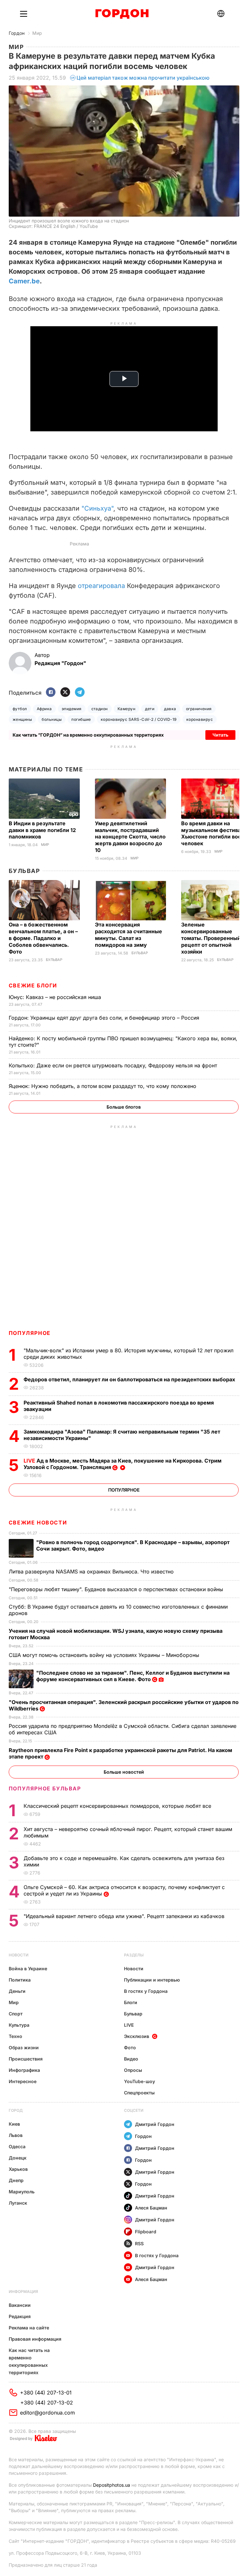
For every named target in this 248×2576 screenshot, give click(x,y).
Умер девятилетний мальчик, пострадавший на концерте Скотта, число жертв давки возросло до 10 (130, 837)
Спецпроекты (139, 2093)
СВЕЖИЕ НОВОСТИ (38, 1523)
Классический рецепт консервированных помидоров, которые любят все (118, 1806)
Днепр (16, 2180)
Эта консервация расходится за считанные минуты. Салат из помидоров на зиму (129, 935)
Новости (19, 1955)
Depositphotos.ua (112, 2485)
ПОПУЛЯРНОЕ (30, 1333)
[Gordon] (122, 14)
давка (170, 709)
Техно (15, 2036)
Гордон (17, 33)
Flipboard (146, 2232)
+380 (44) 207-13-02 (47, 2403)
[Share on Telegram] (80, 693)
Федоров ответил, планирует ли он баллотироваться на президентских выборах (130, 1379)
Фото (130, 2047)
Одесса (17, 2146)
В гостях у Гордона (146, 1991)
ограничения (199, 709)
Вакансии (20, 2305)
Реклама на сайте (29, 2328)
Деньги (17, 1991)
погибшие (81, 719)
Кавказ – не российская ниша (56, 997)
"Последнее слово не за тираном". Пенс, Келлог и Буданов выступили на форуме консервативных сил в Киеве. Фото (133, 1676)
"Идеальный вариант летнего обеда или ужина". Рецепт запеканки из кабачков (125, 1916)
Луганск (18, 2203)
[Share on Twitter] (65, 693)
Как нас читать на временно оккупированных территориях (29, 2361)
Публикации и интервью (152, 1980)
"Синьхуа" (97, 508)
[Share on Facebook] (51, 693)
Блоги (131, 2002)
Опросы (133, 2070)
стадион (100, 709)
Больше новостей (124, 1772)
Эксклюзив (137, 2036)
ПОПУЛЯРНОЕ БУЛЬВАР (45, 1788)
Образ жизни (24, 2047)
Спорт (16, 2014)
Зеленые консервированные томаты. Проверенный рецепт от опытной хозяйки (211, 938)
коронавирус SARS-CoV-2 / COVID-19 (139, 719)
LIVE (129, 2025)
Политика (20, 1980)
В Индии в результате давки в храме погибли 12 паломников (42, 830)
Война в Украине (28, 1969)
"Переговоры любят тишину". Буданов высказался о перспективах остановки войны (117, 1589)
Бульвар (24, 871)
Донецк (18, 2158)
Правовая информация (35, 2339)
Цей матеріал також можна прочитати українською (143, 78)
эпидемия (72, 709)
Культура (19, 2025)
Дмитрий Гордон (155, 2124)
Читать (220, 735)
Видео (131, 2059)
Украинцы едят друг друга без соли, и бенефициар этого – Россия (105, 1018)
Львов (16, 2135)
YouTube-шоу (139, 2081)
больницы (52, 719)
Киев (14, 2124)
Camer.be (24, 281)
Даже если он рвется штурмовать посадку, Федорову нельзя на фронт (114, 1065)
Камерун (126, 709)
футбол (20, 709)
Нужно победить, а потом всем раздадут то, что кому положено (103, 1086)
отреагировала (101, 586)
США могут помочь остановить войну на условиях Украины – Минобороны (105, 1655)
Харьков (18, 2169)
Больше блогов (124, 1107)
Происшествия (26, 2059)
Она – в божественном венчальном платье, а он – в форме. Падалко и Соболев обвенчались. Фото (43, 938)
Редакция (20, 2316)
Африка (44, 709)
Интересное (23, 2081)
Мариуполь (22, 2192)
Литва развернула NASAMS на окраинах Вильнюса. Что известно (92, 1572)
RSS (139, 2243)
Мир (37, 33)
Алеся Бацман (151, 2208)
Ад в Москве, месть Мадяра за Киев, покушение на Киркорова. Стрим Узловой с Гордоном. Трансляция (123, 1464)
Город (16, 2110)
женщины (22, 719)
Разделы (134, 1955)
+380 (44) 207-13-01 (46, 2393)
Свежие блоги (33, 985)
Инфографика (24, 2070)
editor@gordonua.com (47, 2413)
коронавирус (200, 719)
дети (150, 709)
